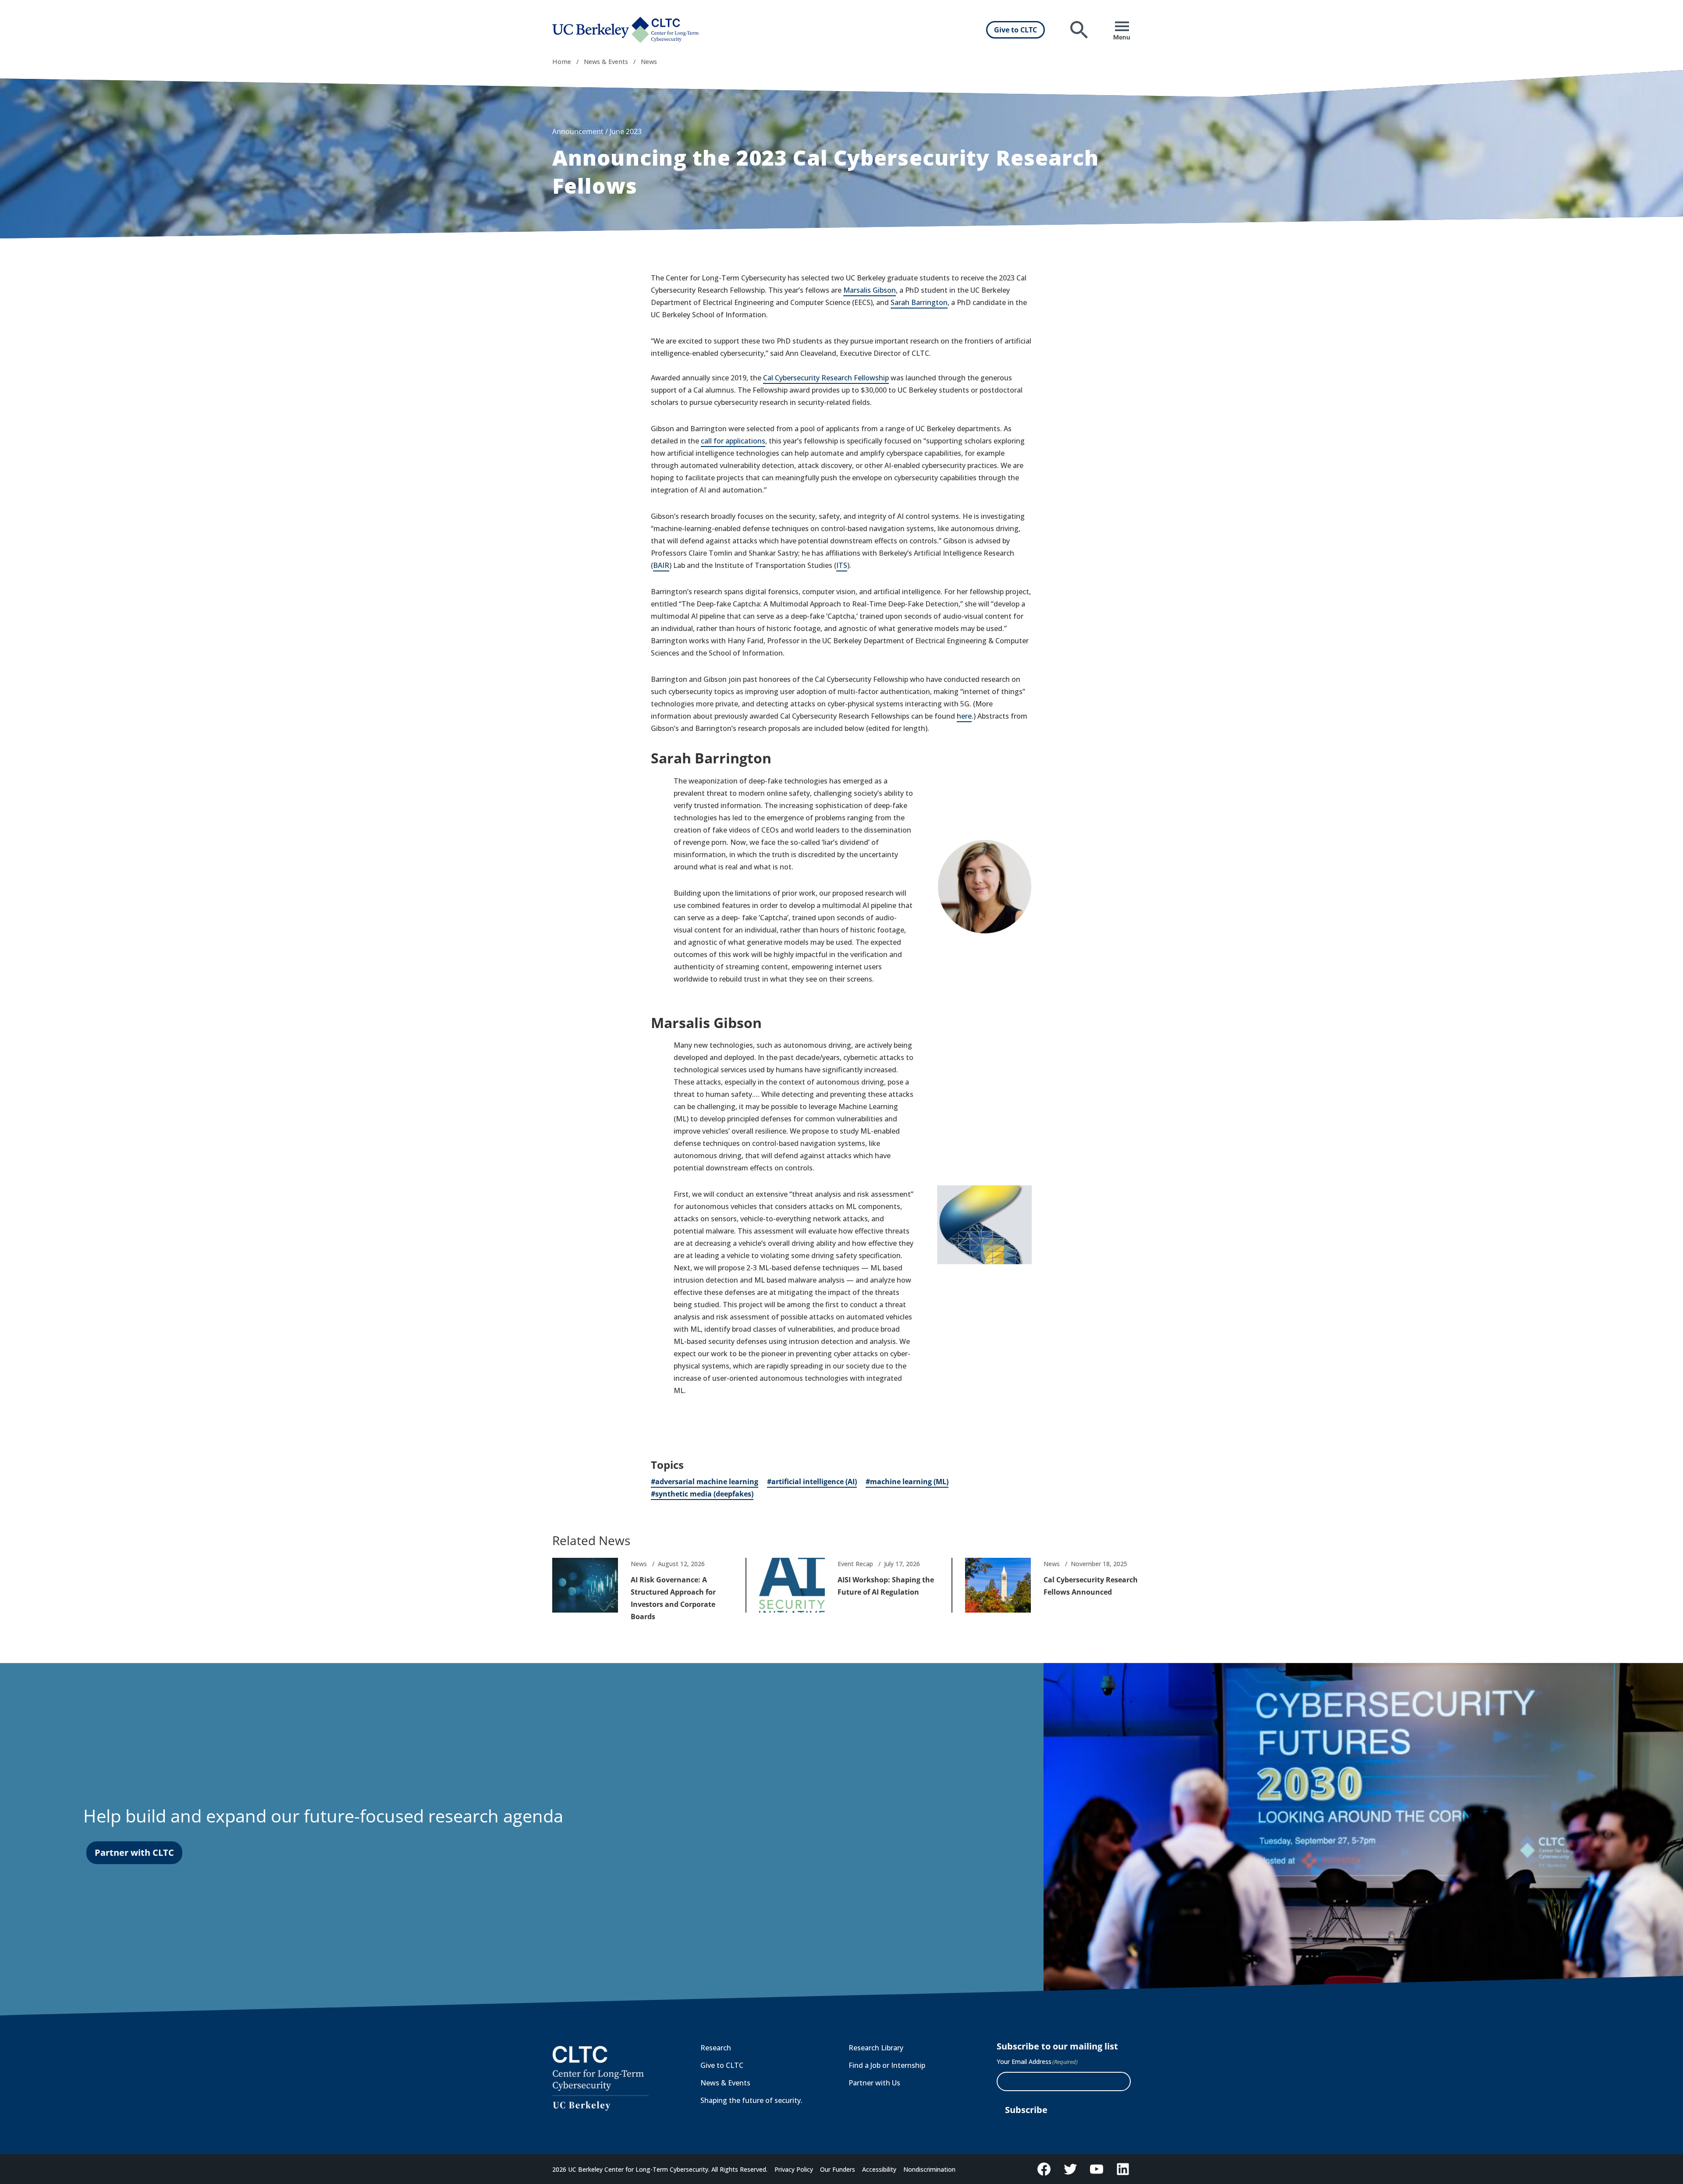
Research (716, 2048)
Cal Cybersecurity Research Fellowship (826, 378)
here (964, 716)
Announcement (578, 131)
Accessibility (879, 2169)
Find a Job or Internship (887, 2065)
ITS (842, 565)
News (649, 62)
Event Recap (855, 1564)
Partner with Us (874, 2083)
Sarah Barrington (919, 302)
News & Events (606, 62)
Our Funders (838, 2169)
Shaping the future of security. (751, 2100)
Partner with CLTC (134, 1852)
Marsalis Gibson (870, 290)
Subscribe (1026, 2110)
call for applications (733, 441)
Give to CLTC (1015, 30)
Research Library (876, 2048)
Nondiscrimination (929, 2169)
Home (562, 62)
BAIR (661, 565)
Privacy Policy (794, 2169)
